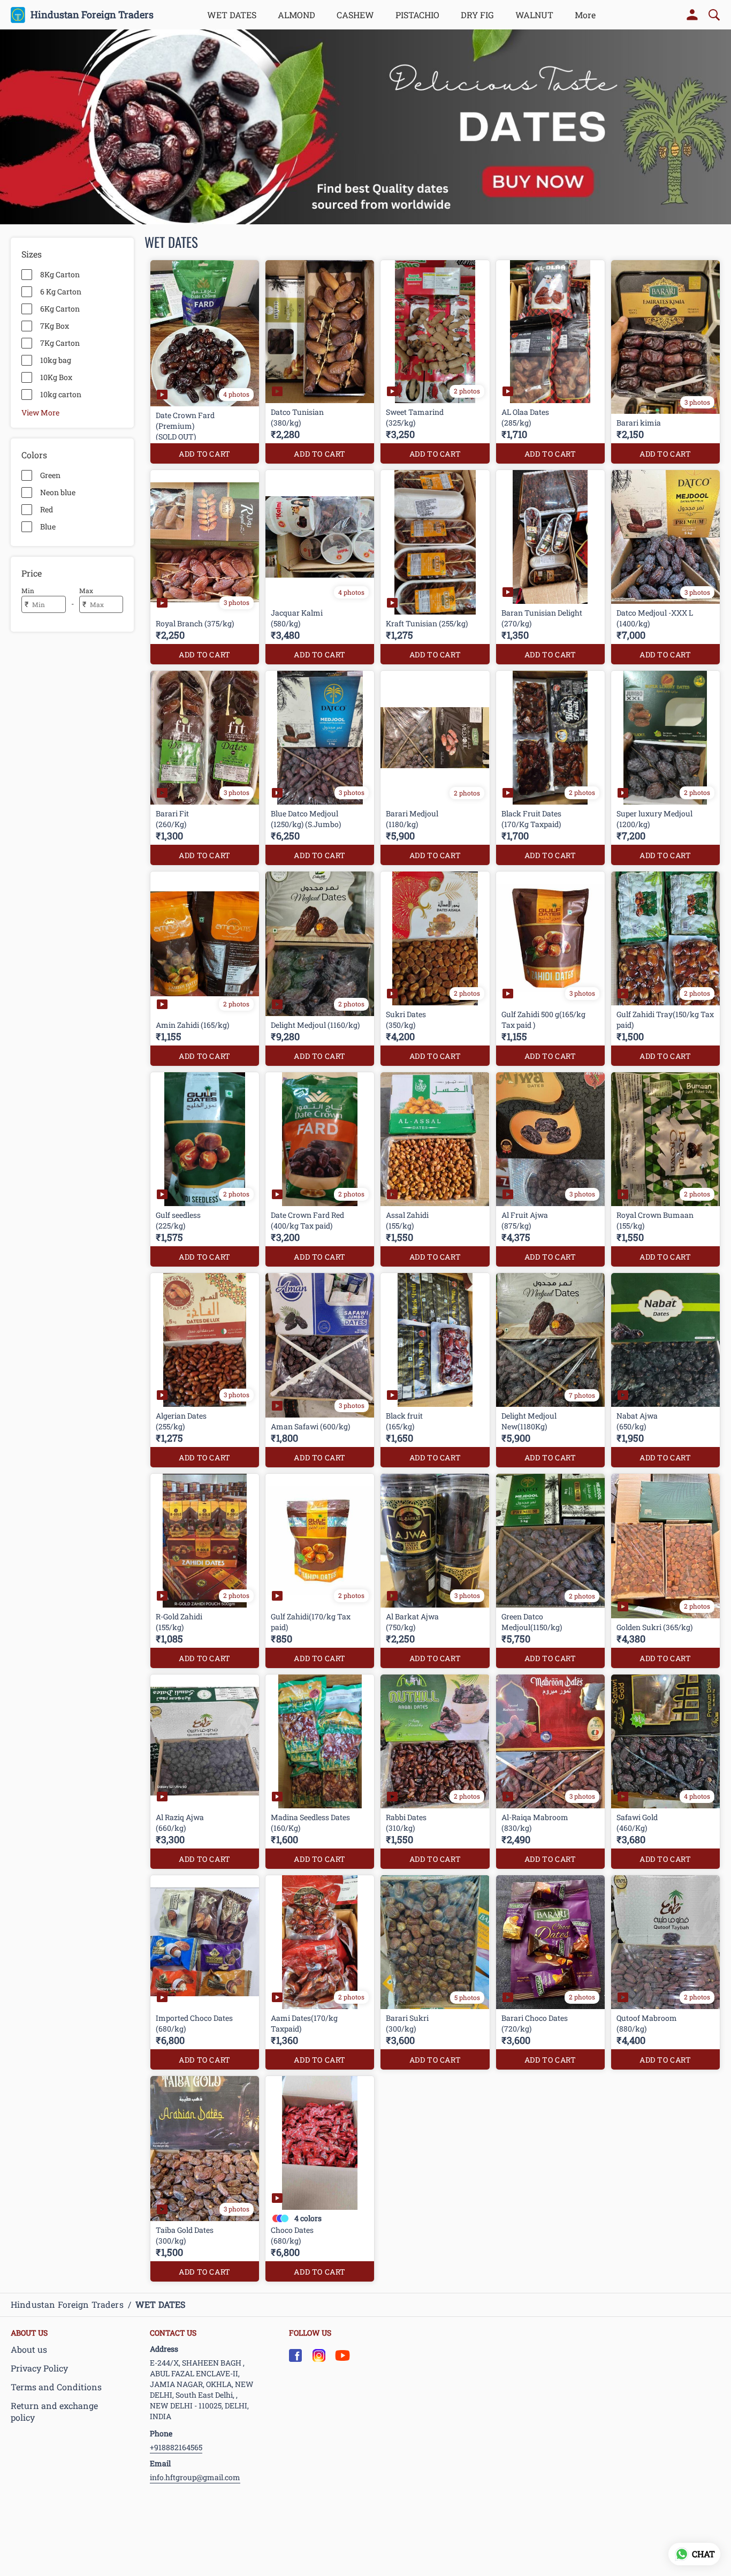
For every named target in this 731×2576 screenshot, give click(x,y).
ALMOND (296, 15)
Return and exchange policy (54, 2412)
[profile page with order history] (692, 15)
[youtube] (342, 2355)
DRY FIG (477, 15)
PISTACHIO (417, 15)
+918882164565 (176, 2447)
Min (28, 590)
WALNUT (534, 15)
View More (40, 412)
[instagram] (319, 2355)
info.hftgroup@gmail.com (195, 2477)
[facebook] (295, 2355)
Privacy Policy (39, 2368)
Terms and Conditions (56, 2387)
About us (29, 2349)
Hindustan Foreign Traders (92, 15)
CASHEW (355, 15)
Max (86, 590)
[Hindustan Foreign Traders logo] (18, 15)
